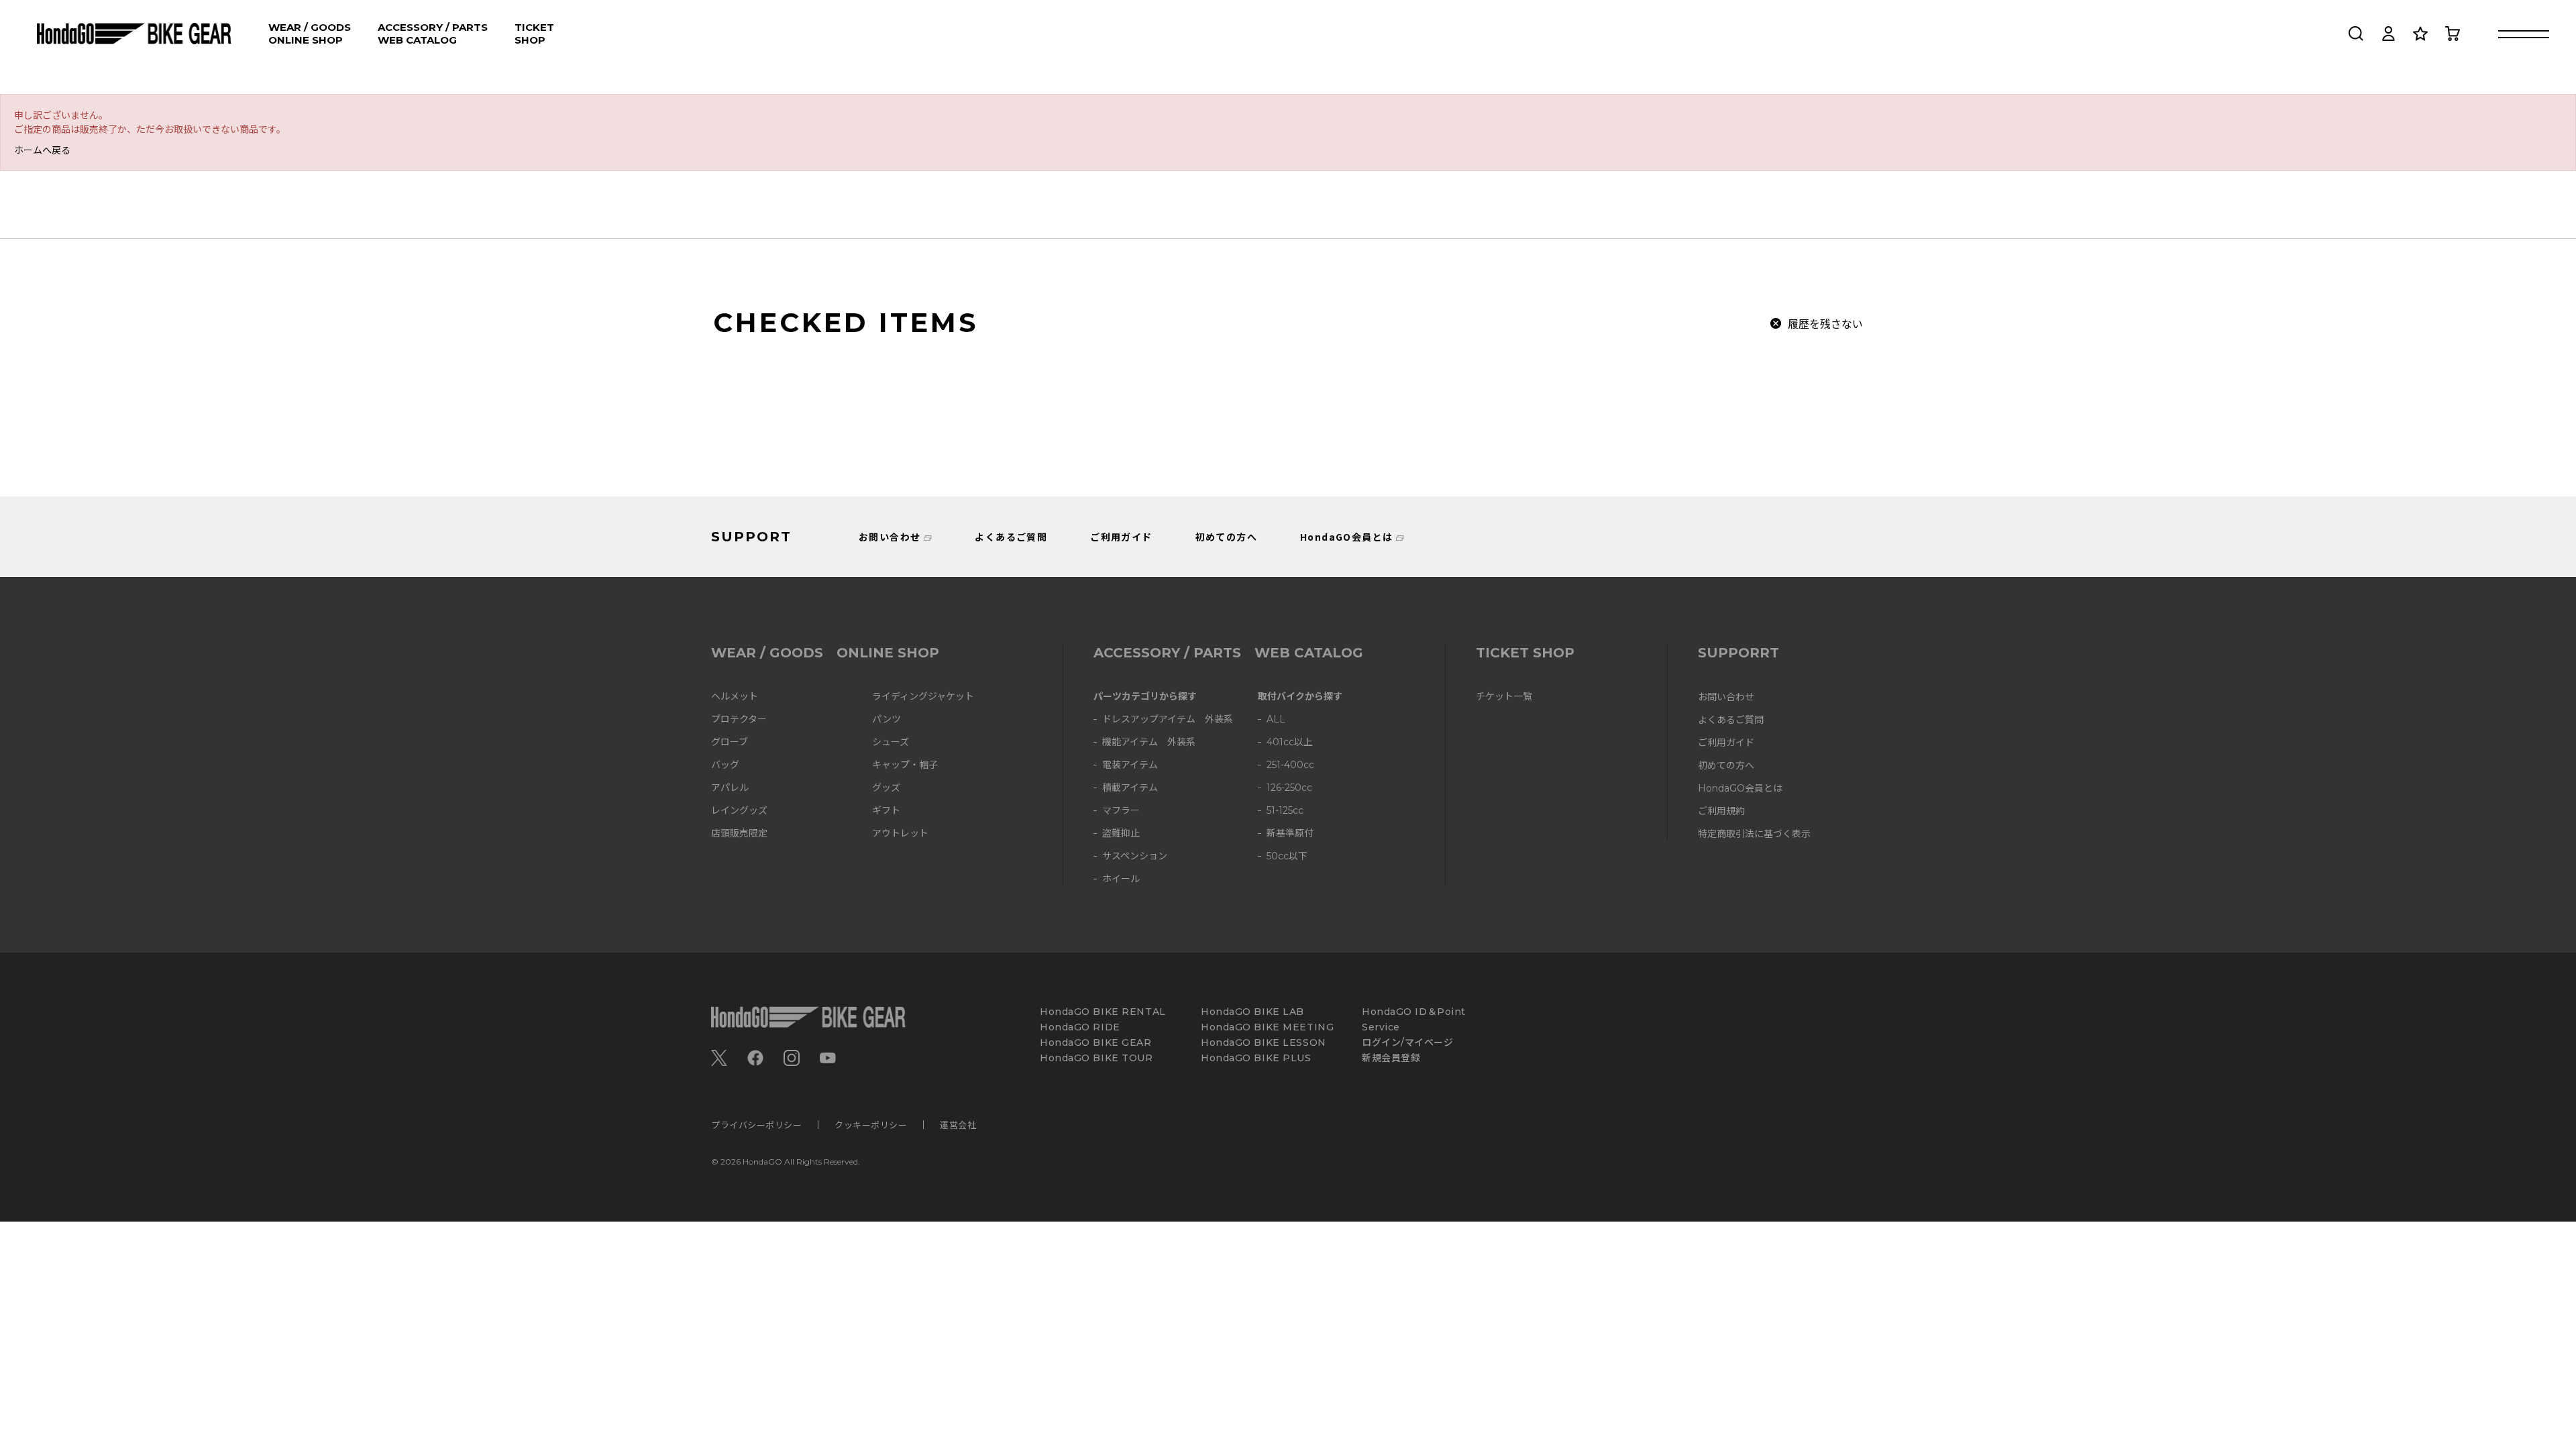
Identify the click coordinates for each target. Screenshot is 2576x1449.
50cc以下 (1287, 856)
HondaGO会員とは (1346, 537)
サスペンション (1135, 856)
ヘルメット (735, 697)
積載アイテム (1130, 788)
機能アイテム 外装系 (1149, 742)
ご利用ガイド (1121, 537)
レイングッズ (739, 811)
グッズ (886, 788)
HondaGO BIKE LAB (1252, 1012)
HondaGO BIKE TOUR (1096, 1058)
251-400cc (1290, 765)
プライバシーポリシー (756, 1125)
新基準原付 (1290, 834)
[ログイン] (2388, 34)
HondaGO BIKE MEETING (1267, 1027)
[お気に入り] (2420, 34)
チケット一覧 (1504, 697)
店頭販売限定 (739, 834)
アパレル (730, 788)
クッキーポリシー (871, 1125)
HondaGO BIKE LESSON (1264, 1043)
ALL (1276, 719)
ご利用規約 (1721, 811)
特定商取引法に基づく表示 (1754, 834)
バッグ (725, 765)
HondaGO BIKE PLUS (1256, 1058)
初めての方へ (1226, 537)
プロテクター (739, 719)
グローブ (730, 742)
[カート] (2453, 34)
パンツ (887, 719)
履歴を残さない (1825, 323)
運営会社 (958, 1125)
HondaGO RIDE (1080, 1027)
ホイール (1121, 879)
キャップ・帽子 (905, 765)
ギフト (886, 811)
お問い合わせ (890, 537)
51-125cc (1285, 811)
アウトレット (900, 834)
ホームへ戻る (42, 150)
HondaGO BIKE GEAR (1096, 1043)
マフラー (1121, 811)
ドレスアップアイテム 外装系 (1168, 719)
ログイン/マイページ (1408, 1043)
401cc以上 (1290, 742)
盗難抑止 (1121, 834)
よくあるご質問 (1011, 537)
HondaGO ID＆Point (1414, 1012)
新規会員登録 (1391, 1058)
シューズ (891, 742)
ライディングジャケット (923, 697)
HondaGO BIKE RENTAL (1103, 1012)
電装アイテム (1130, 765)
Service (1381, 1027)
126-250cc (1289, 788)
